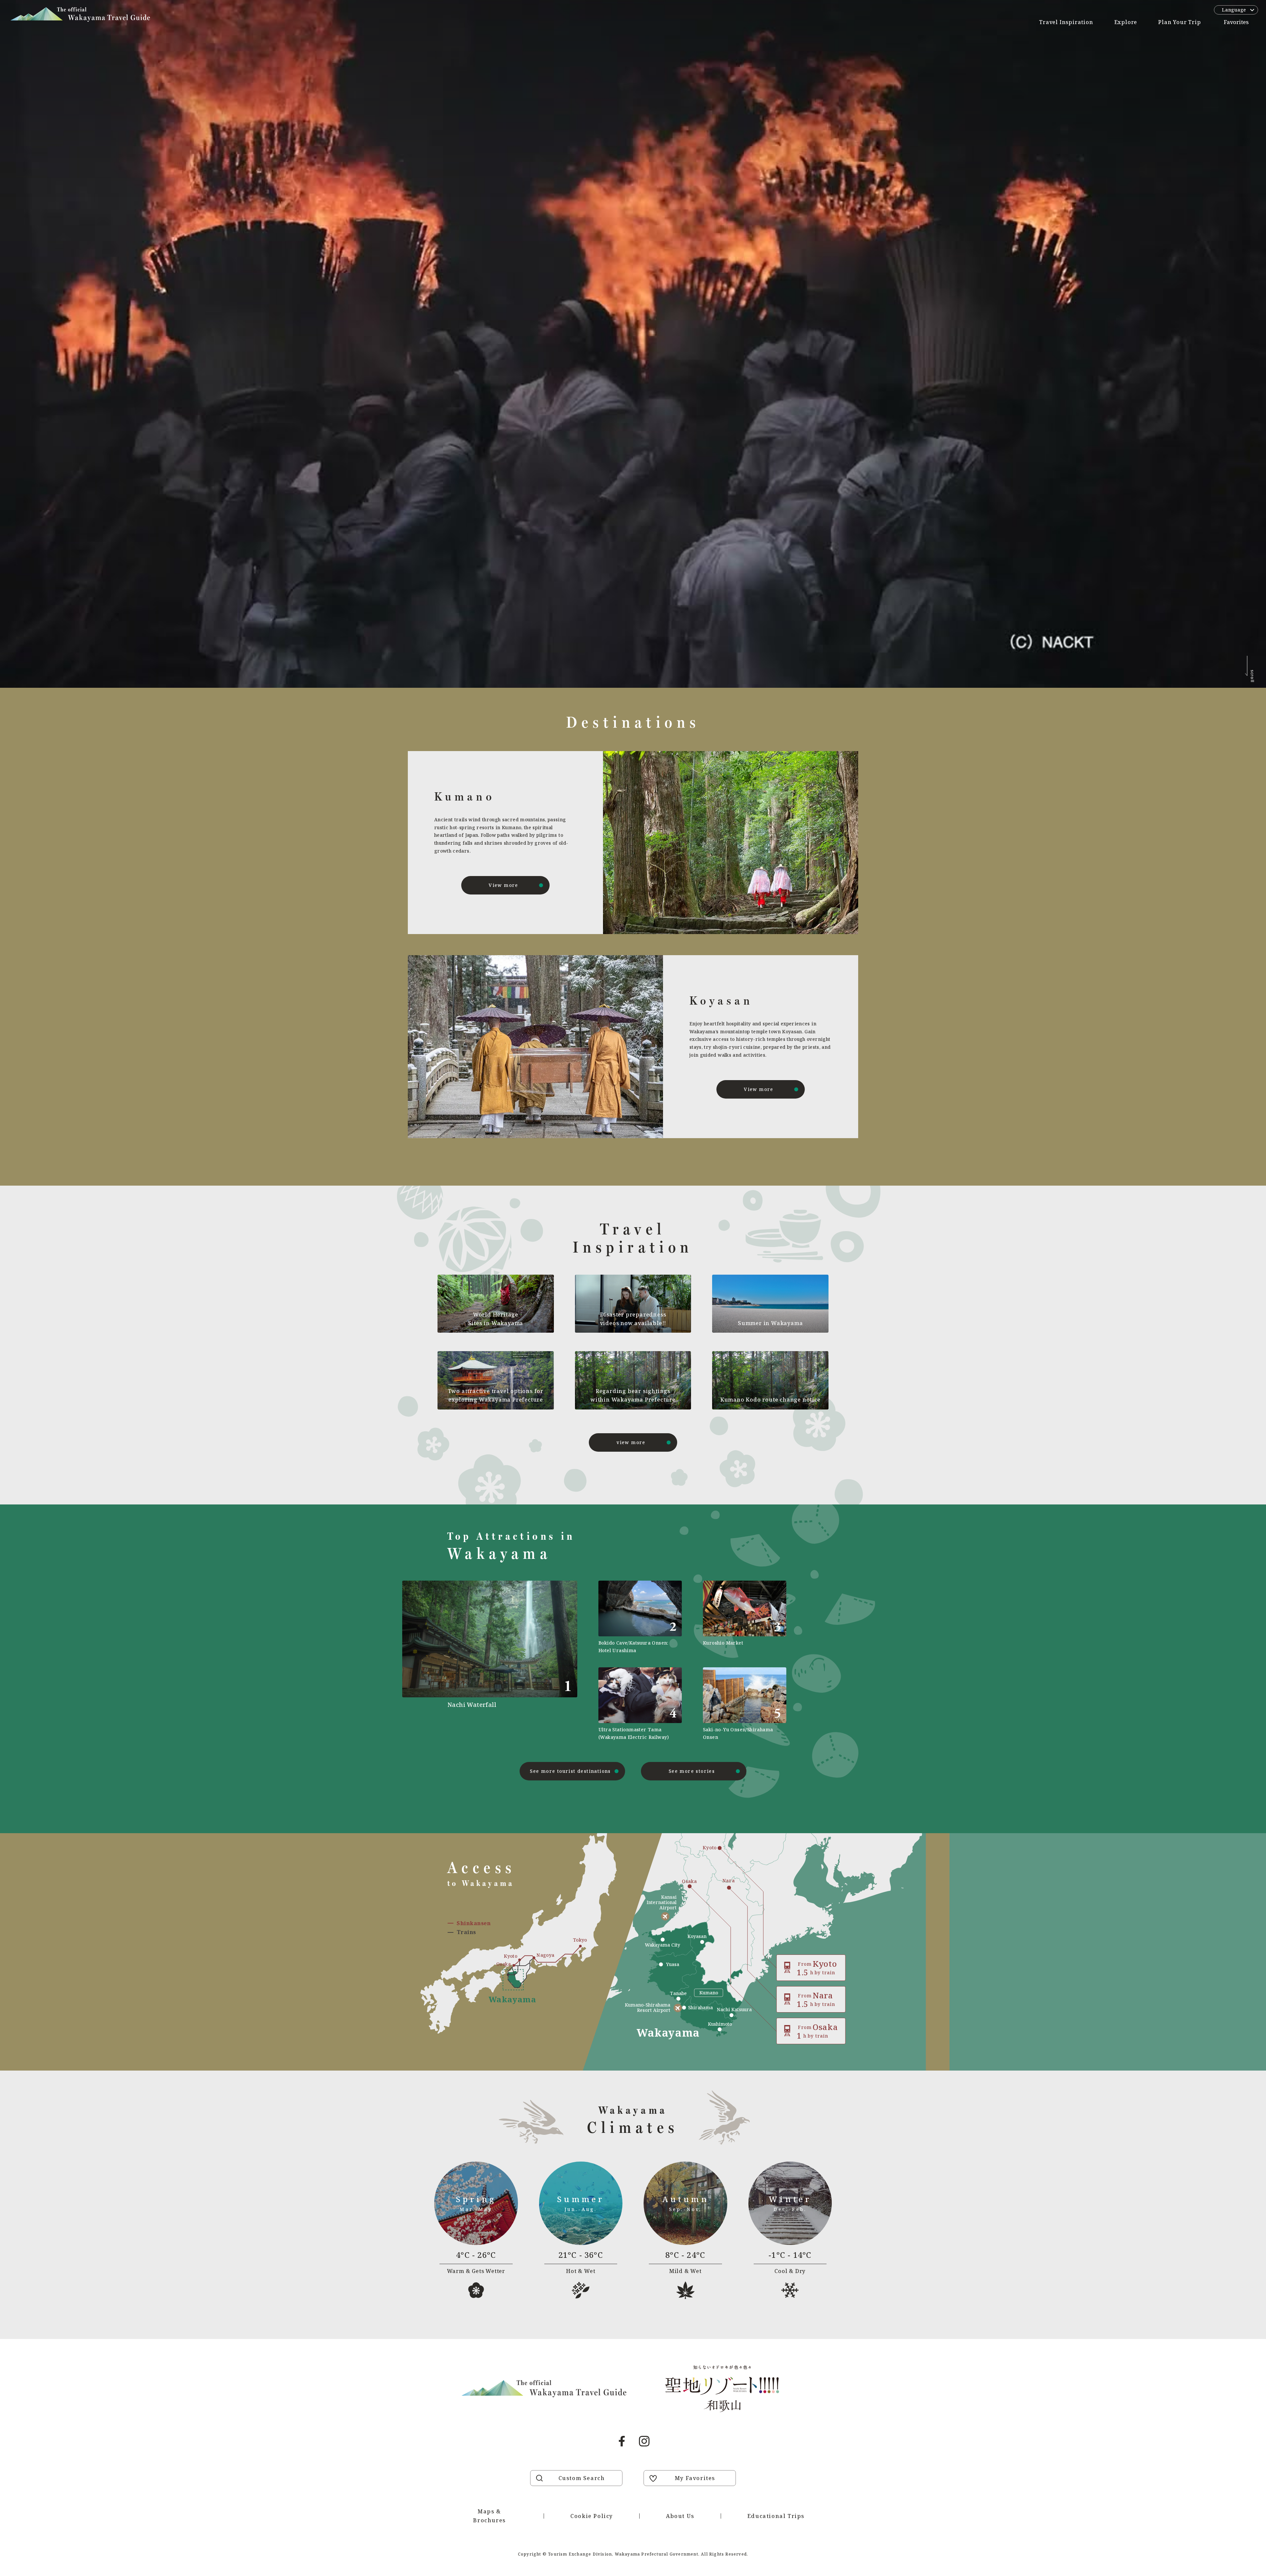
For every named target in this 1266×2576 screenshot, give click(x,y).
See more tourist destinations (570, 1771)
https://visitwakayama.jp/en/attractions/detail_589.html (745, 1617)
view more (631, 1442)
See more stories (692, 1771)
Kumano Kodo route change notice (770, 1400)
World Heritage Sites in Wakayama (496, 1319)
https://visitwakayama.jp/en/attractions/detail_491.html (512, 1661)
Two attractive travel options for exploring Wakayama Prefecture (496, 1395)
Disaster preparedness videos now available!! (633, 1319)
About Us (680, 2516)
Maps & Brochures (489, 2516)
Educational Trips (776, 2516)
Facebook (622, 2441)
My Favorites (695, 2478)
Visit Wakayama (80, 15)
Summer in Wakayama (770, 1323)
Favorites (1236, 22)
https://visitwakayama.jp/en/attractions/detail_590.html (640, 1704)
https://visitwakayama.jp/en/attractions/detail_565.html (745, 1704)
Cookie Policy (592, 2516)
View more (503, 885)
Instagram (644, 2441)
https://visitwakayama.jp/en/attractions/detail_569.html (640, 1617)
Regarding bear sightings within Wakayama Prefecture (633, 1395)
